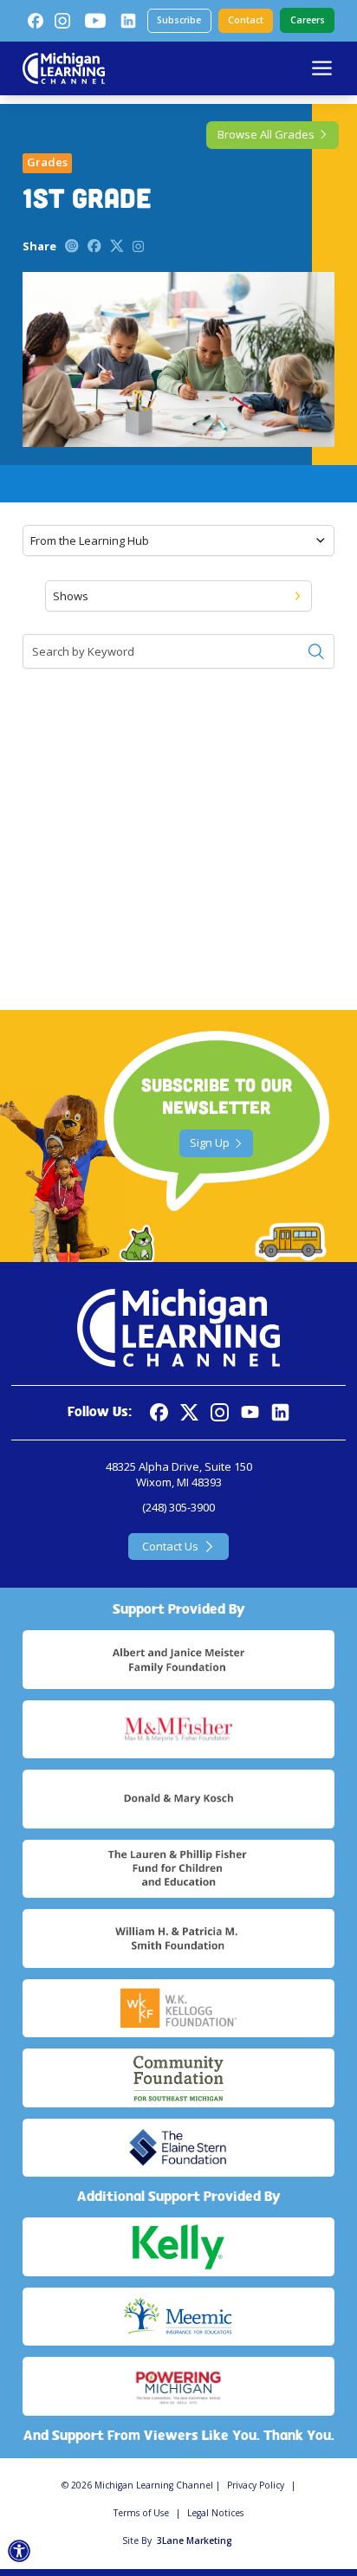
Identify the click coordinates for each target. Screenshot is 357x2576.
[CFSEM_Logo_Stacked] (178, 2078)
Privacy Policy (256, 2485)
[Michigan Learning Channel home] (64, 68)
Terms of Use (141, 2513)
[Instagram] (62, 21)
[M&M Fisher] (178, 1730)
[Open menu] (322, 68)
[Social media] (250, 1412)
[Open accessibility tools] (19, 2551)
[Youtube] (95, 21)
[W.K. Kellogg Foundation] (178, 2009)
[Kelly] (178, 2247)
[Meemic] (178, 2317)
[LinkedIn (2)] (128, 21)
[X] (189, 1412)
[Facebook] (36, 21)
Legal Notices (215, 2513)
